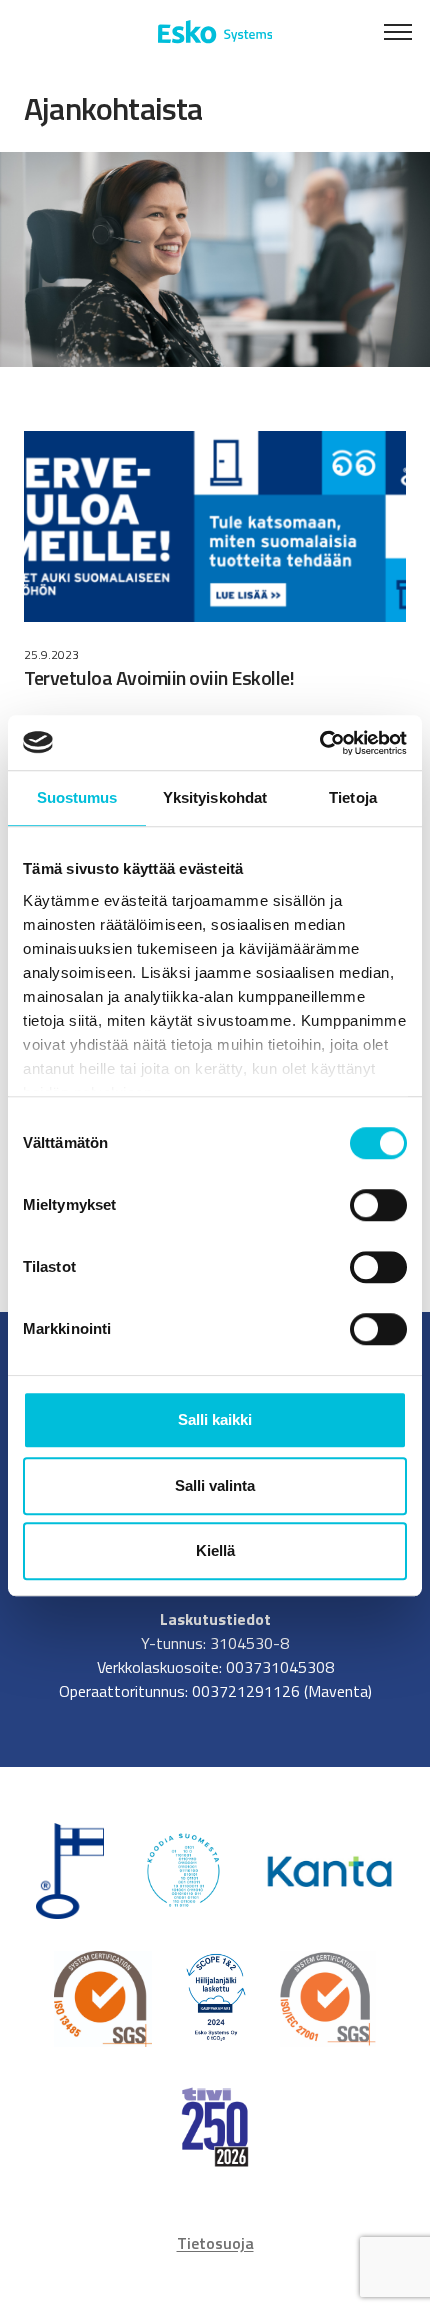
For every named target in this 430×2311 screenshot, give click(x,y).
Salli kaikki (215, 1419)
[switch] (378, 1205)
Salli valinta (215, 1485)
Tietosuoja (215, 2243)
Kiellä (215, 1550)
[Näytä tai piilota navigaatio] (398, 32)
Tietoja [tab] (353, 797)
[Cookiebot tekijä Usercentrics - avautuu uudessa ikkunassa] (319, 743)
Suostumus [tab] (77, 797)
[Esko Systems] (215, 32)
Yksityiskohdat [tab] (215, 797)
